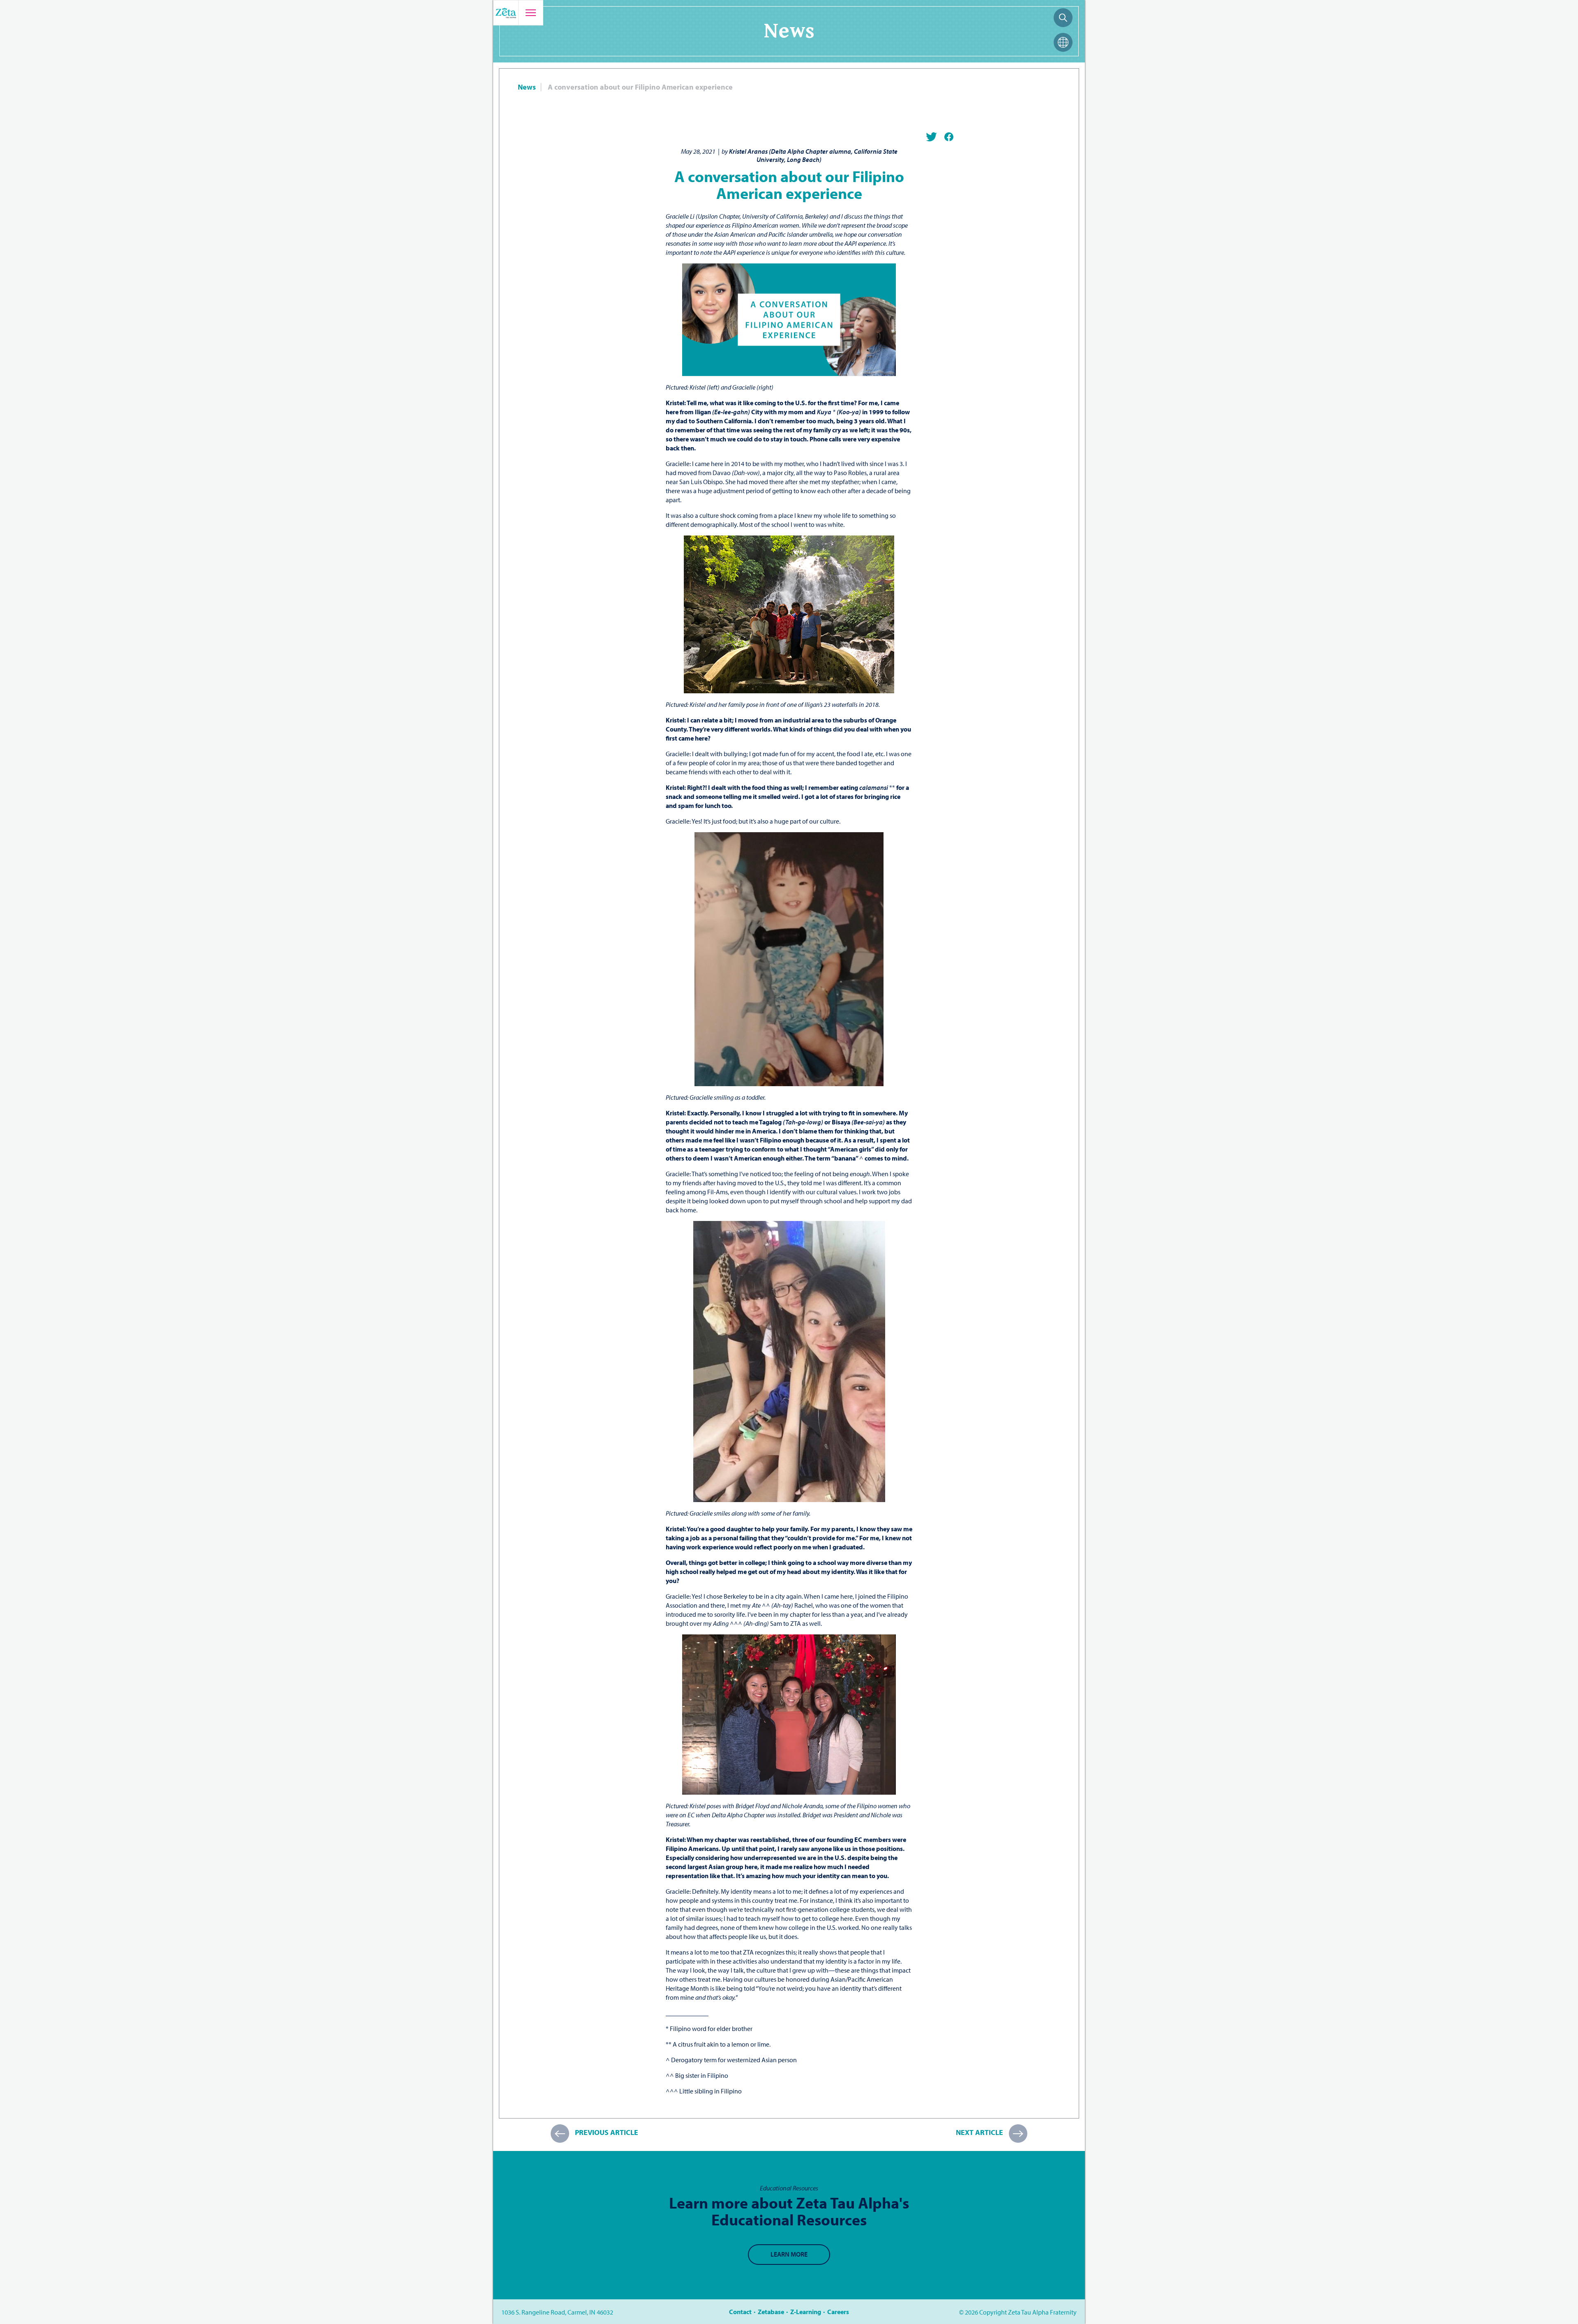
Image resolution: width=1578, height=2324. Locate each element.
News (527, 87)
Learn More (789, 2254)
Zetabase (771, 2312)
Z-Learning (806, 2312)
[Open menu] (531, 13)
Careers (838, 2312)
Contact (740, 2312)
